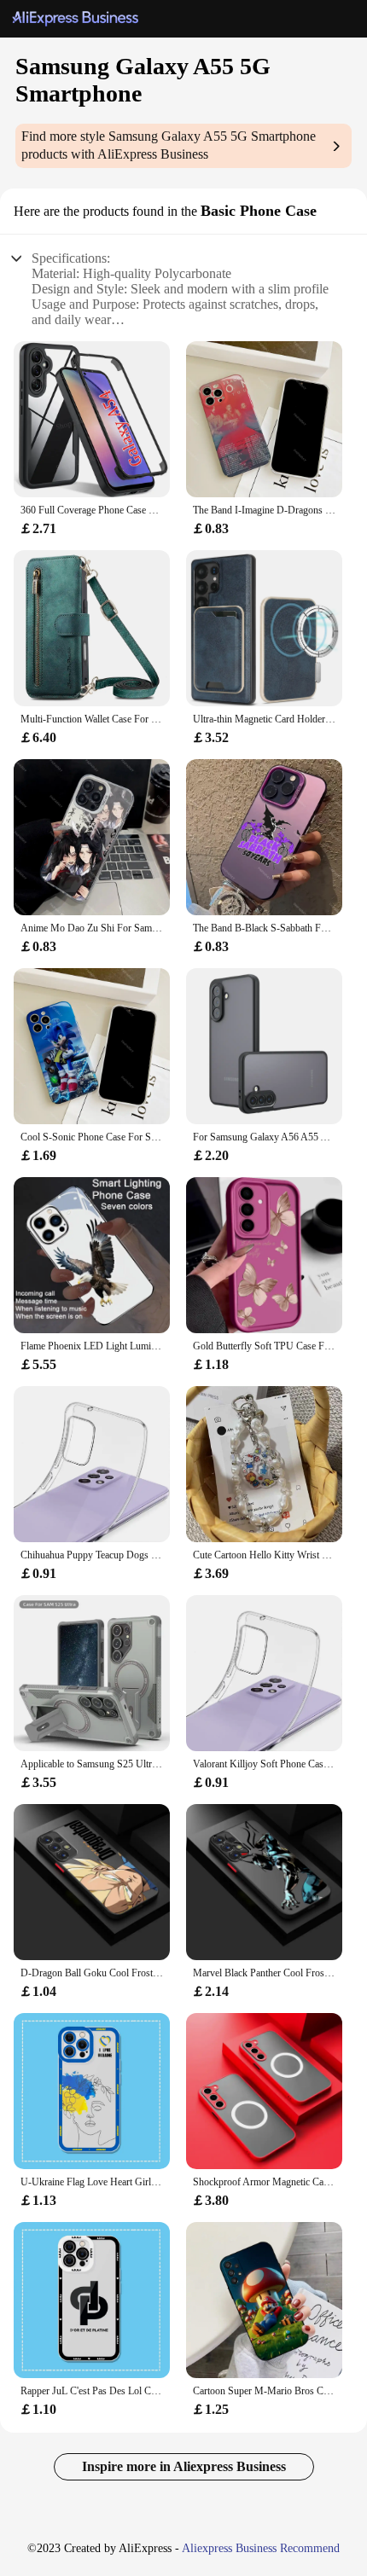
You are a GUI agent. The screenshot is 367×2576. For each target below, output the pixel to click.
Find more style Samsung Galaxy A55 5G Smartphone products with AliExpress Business (169, 145)
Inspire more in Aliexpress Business (184, 2466)
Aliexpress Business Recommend (261, 2548)
